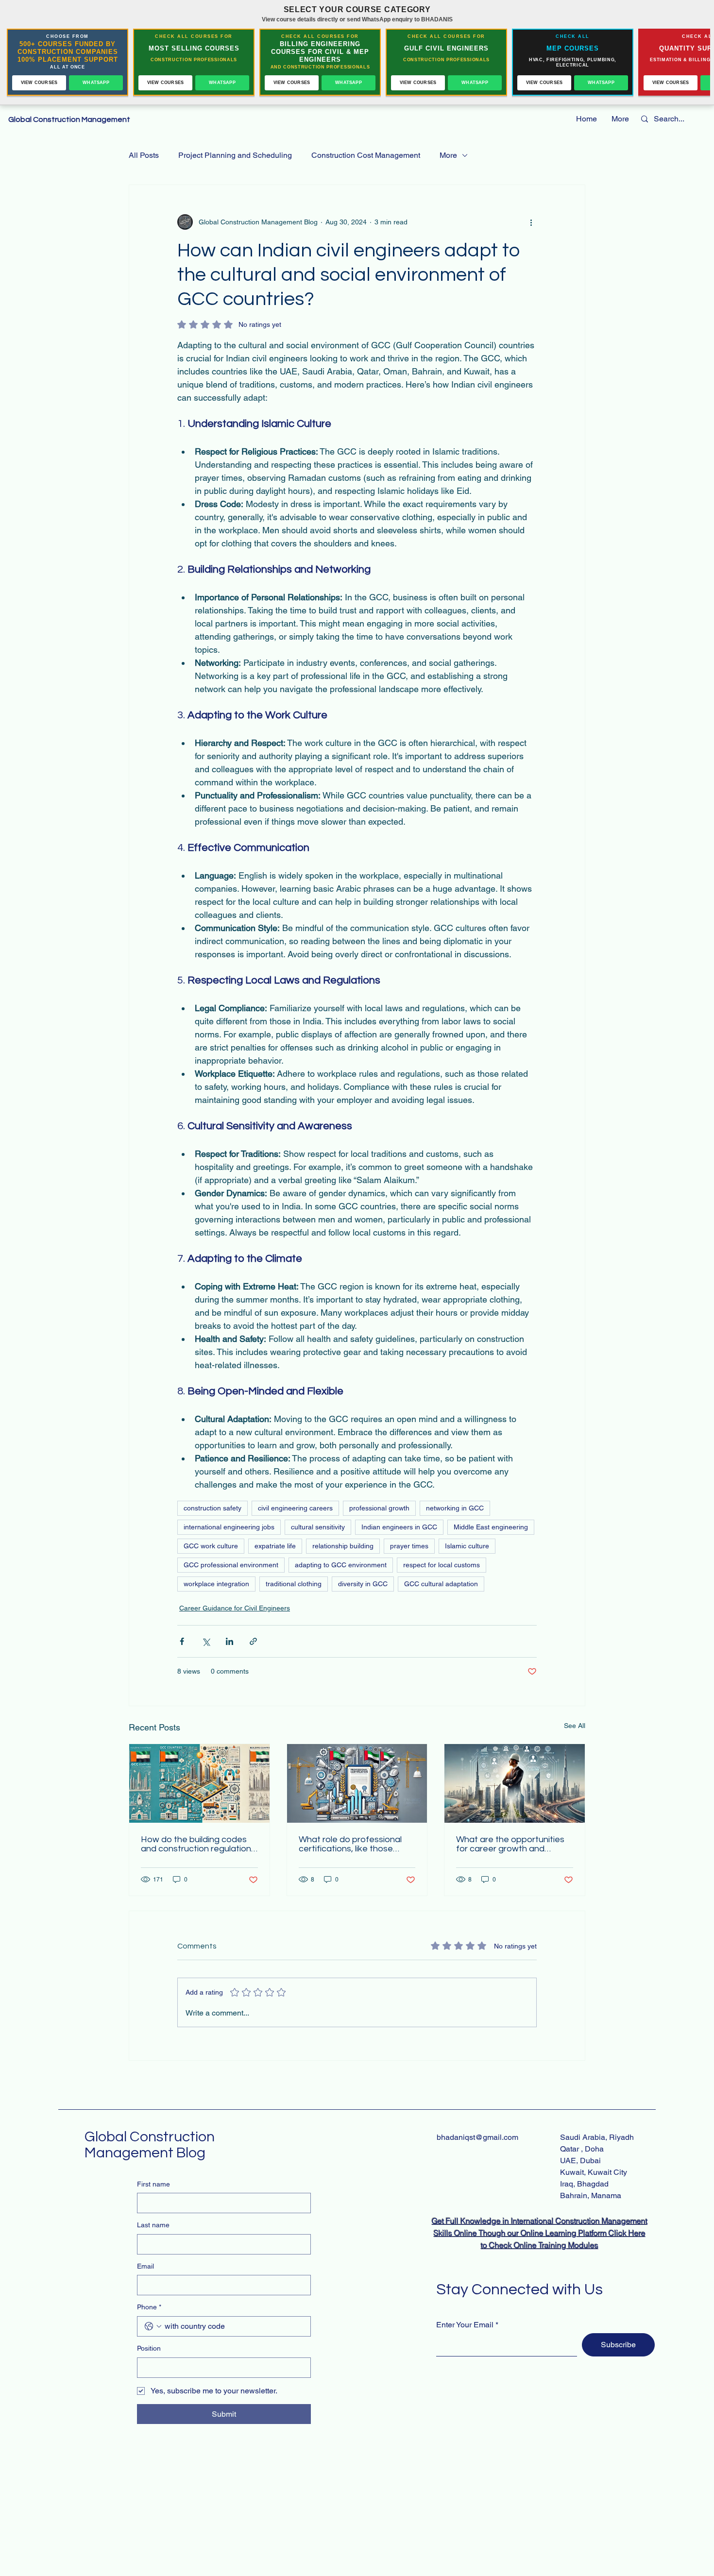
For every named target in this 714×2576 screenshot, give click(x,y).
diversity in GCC (363, 1584)
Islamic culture (467, 1546)
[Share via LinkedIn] (229, 1641)
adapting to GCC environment (341, 1565)
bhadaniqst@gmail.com (477, 2137)
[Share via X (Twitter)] (206, 1641)
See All (575, 1726)
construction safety (212, 1508)
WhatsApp (96, 83)
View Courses (39, 83)
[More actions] (531, 222)
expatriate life (275, 1546)
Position (149, 2348)
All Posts (144, 155)
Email (145, 2266)
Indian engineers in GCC (399, 1527)
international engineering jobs (229, 1527)
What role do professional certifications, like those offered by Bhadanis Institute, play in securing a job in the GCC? (351, 1844)
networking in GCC (455, 1508)
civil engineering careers (295, 1508)
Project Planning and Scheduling (235, 155)
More (448, 155)
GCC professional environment (231, 1565)
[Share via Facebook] (182, 1641)
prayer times (409, 1546)
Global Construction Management (70, 119)
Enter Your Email (465, 2325)
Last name (153, 2225)
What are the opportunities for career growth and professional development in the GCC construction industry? (513, 1844)
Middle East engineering (491, 1527)
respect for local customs (442, 1565)
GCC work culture (211, 1546)
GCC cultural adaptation (441, 1584)
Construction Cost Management (366, 155)
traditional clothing (294, 1584)
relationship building (343, 1546)
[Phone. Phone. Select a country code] (153, 2326)
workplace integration (216, 1584)
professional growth (379, 1508)
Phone (149, 2307)
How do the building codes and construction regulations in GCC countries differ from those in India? (198, 1844)
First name (153, 2184)
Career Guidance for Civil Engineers (235, 1608)
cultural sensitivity (318, 1527)
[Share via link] (253, 1641)
